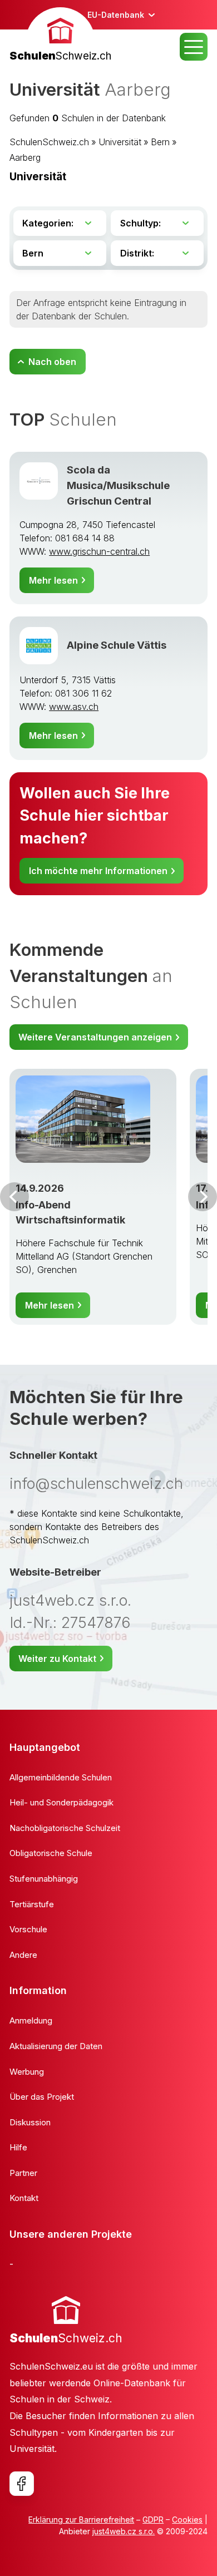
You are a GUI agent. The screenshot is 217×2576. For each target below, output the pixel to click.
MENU (194, 47)
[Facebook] (22, 2484)
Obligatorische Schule (51, 1853)
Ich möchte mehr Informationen (98, 871)
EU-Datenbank (116, 15)
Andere (23, 1955)
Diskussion (30, 2122)
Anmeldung (31, 2020)
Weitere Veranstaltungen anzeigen (95, 1037)
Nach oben (52, 362)
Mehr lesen (53, 580)
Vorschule (28, 1929)
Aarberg (25, 157)
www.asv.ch (74, 707)
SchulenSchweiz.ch (49, 142)
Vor (14, 1197)
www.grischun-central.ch (99, 551)
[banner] (60, 36)
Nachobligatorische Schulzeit (65, 1828)
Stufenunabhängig (44, 1879)
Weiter (203, 1197)
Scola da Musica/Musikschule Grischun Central (118, 485)
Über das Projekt (42, 2097)
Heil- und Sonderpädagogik (61, 1802)
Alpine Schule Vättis (117, 645)
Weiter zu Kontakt (57, 1659)
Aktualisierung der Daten (56, 2046)
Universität (120, 142)
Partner (23, 2173)
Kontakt (24, 2198)
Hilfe (18, 2147)
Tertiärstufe (32, 1904)
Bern (160, 142)
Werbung (27, 2072)
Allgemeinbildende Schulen (61, 1777)
